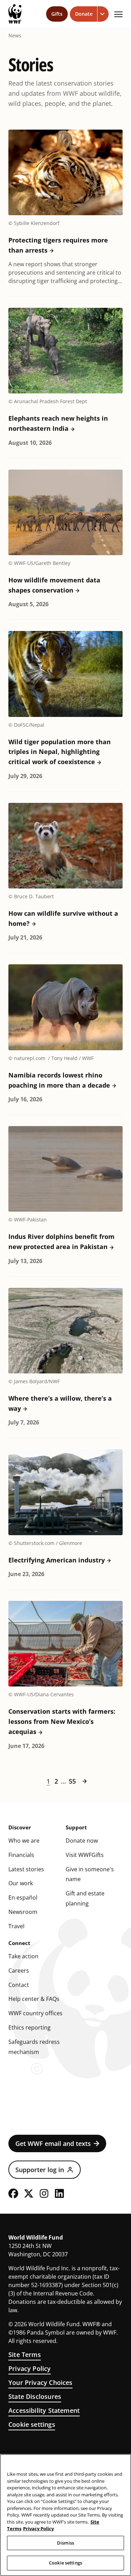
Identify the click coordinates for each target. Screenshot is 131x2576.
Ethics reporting (30, 2027)
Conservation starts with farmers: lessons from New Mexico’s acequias (62, 1721)
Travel (16, 1926)
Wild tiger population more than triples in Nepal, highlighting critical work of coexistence (60, 752)
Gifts (57, 14)
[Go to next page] (85, 1781)
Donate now (82, 1841)
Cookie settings (32, 2424)
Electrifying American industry (57, 1560)
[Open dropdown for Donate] (103, 14)
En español (23, 1897)
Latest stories (26, 1869)
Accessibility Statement (44, 2410)
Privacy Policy (30, 2368)
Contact (19, 1985)
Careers (19, 1971)
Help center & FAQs (34, 1999)
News (15, 36)
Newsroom (23, 1912)
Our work (21, 1883)
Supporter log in (40, 2170)
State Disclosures (35, 2396)
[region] (65, 2515)
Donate (84, 14)
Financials (21, 1855)
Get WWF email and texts (53, 2143)
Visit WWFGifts (85, 1855)
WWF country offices (35, 2013)
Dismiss (65, 2543)
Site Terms (25, 2354)
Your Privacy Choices (41, 2382)
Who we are (24, 1841)
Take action (23, 1956)
